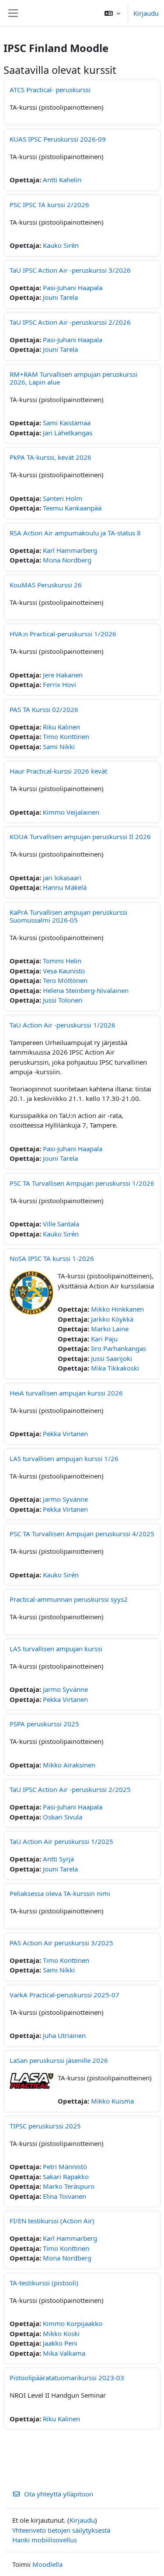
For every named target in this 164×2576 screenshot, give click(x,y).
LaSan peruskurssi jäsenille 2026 (59, 2060)
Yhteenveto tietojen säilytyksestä (61, 2530)
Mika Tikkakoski (115, 1368)
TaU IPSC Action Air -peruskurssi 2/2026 (70, 322)
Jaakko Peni (60, 2343)
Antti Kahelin (62, 180)
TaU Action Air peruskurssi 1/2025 (61, 1841)
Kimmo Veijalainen (71, 812)
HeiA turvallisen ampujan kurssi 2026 (66, 1393)
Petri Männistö (65, 2166)
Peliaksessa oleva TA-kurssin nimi (60, 1893)
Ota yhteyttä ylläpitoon (59, 2494)
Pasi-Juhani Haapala (73, 288)
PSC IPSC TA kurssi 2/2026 (49, 205)
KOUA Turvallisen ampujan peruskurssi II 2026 (80, 837)
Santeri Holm (63, 498)
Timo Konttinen (66, 736)
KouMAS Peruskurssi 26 (46, 585)
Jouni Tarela (60, 297)
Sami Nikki (59, 746)
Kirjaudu (146, 13)
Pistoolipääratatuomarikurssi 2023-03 (67, 2378)
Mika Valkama (64, 2353)
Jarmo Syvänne (65, 1499)
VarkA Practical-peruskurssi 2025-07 (65, 1995)
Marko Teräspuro (69, 2186)
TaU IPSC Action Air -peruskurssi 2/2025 (70, 1789)
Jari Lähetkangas (68, 433)
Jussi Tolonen (63, 1000)
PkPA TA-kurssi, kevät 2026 (51, 457)
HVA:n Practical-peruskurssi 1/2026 (63, 634)
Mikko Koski (61, 2333)
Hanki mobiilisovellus (45, 2540)
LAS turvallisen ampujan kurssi (56, 1649)
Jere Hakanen (63, 675)
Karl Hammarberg (70, 550)
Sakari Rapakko (66, 2177)
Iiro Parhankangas (119, 1348)
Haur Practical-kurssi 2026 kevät (58, 771)
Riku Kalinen (61, 727)
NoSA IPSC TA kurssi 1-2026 (52, 1258)
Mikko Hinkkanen (117, 1309)
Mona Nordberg (67, 560)
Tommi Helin (62, 961)
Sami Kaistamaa (67, 423)
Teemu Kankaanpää (72, 508)
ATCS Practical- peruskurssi (50, 90)
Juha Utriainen (64, 2035)
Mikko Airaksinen (69, 1765)
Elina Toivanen (65, 2196)
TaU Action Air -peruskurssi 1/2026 (63, 1025)
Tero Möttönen (65, 980)
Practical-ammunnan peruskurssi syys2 (69, 1599)
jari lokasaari (62, 878)
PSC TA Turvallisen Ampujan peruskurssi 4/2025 (82, 1534)
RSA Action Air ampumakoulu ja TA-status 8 (75, 533)
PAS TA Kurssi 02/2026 (44, 709)
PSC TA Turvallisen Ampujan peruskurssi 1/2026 (82, 1183)
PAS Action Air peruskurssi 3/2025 (61, 1943)
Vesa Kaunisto (64, 971)
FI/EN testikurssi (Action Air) (52, 2221)
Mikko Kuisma (112, 2101)
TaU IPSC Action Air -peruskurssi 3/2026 (70, 270)
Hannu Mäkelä (65, 887)
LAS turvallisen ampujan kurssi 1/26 (64, 1458)
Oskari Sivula (63, 1817)
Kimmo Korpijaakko (73, 2323)
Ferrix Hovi (59, 684)
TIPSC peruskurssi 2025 (45, 2126)
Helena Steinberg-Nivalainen (86, 990)
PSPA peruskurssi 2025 (44, 1724)
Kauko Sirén (61, 245)
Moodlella (47, 2564)
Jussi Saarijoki (112, 1358)
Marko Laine (110, 1329)
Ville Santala (61, 1224)
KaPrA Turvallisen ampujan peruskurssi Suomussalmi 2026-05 (68, 916)
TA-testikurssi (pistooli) (44, 2283)
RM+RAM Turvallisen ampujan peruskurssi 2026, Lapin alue (73, 378)
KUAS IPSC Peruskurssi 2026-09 (58, 139)
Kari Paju (104, 1339)
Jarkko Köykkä (112, 1319)
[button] (112, 13)
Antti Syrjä (58, 1859)
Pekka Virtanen (65, 1434)
